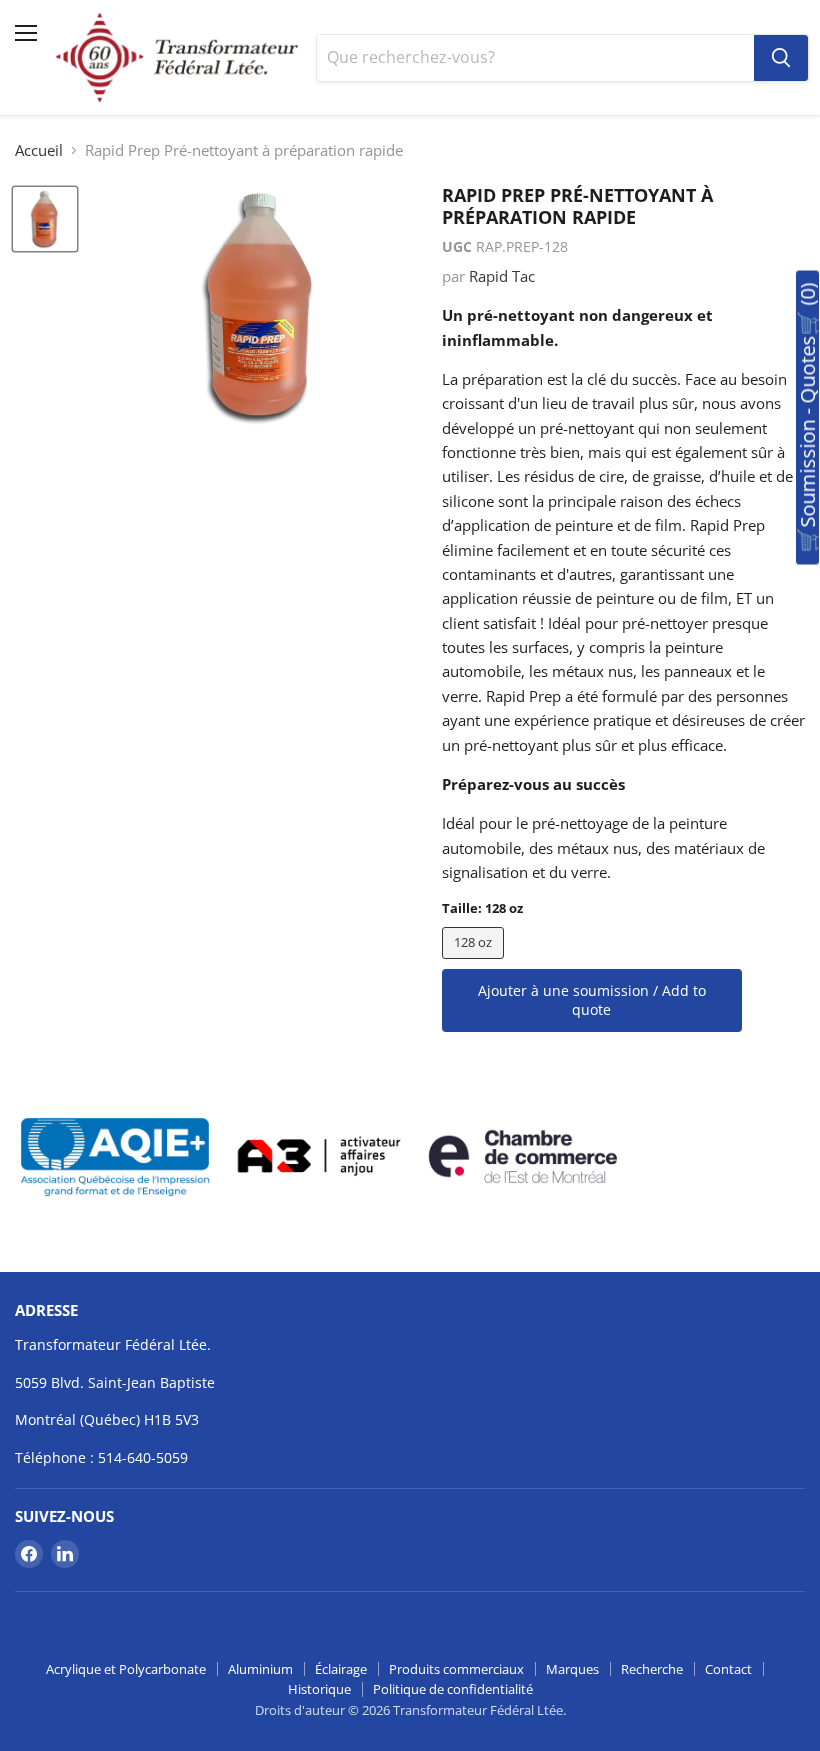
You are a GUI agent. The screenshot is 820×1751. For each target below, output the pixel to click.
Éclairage (341, 1669)
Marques (572, 1669)
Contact (728, 1669)
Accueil (39, 150)
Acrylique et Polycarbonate (126, 1669)
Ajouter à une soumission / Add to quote (592, 1000)
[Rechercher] (781, 58)
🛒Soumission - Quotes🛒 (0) (807, 418)
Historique (319, 1689)
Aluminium (260, 1669)
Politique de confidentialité (453, 1689)
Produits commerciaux (456, 1669)
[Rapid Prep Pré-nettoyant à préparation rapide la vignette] (45, 219)
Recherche (652, 1669)
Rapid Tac (502, 276)
